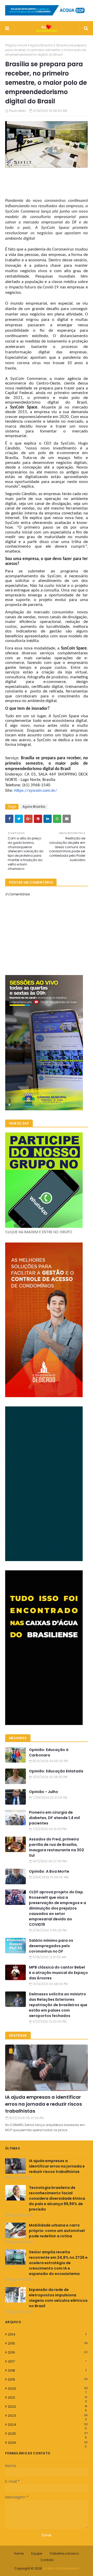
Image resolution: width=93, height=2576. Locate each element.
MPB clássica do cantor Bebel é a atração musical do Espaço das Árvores (58, 1973)
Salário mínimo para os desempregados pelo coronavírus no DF (51, 1946)
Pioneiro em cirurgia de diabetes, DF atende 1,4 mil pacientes (54, 1818)
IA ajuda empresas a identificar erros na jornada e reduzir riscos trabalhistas (44, 2104)
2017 (47, 2361)
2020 (48, 2389)
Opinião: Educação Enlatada (56, 1771)
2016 (48, 2352)
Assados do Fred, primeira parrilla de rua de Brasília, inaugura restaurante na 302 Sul (56, 1847)
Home (19, 2553)
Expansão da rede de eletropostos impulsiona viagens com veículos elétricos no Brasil (58, 2298)
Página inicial (16, 45)
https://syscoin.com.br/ (36, 791)
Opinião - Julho (44, 1792)
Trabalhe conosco (64, 2553)
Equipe (37, 2553)
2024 (48, 2425)
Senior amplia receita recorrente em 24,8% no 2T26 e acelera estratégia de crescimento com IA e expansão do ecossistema (58, 2263)
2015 (48, 2343)
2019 (48, 2379)
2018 (47, 2370)
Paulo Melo (17, 111)
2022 (48, 2407)
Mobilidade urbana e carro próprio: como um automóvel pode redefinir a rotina (57, 2231)
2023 (48, 2416)
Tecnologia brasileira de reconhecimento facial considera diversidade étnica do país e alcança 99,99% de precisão (57, 2198)
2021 (48, 2398)
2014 (47, 2334)
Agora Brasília (41, 45)
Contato (47, 2560)
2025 (48, 2434)
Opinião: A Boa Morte (49, 1871)
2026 (48, 2443)
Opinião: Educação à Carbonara (49, 1752)
